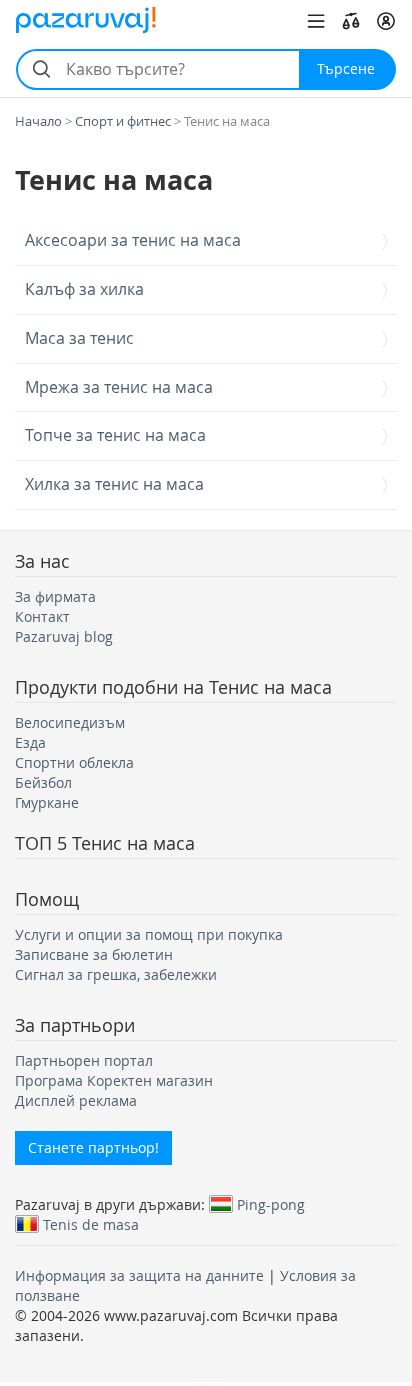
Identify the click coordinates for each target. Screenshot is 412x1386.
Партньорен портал (84, 1060)
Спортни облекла (74, 762)
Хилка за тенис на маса (114, 485)
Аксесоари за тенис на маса (133, 241)
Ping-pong (271, 1204)
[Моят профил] (386, 21)
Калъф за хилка (84, 290)
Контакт (42, 616)
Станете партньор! (93, 1147)
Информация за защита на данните (139, 1275)
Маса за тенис (79, 339)
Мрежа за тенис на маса (119, 388)
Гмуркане (47, 802)
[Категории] (316, 21)
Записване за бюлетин (94, 954)
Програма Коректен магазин (114, 1080)
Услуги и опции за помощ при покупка (149, 934)
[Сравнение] (351, 21)
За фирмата (55, 596)
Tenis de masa (91, 1224)
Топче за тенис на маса (115, 436)
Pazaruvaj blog (64, 636)
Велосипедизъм (70, 722)
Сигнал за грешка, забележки (116, 974)
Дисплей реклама (76, 1100)
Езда (30, 742)
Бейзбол (43, 782)
